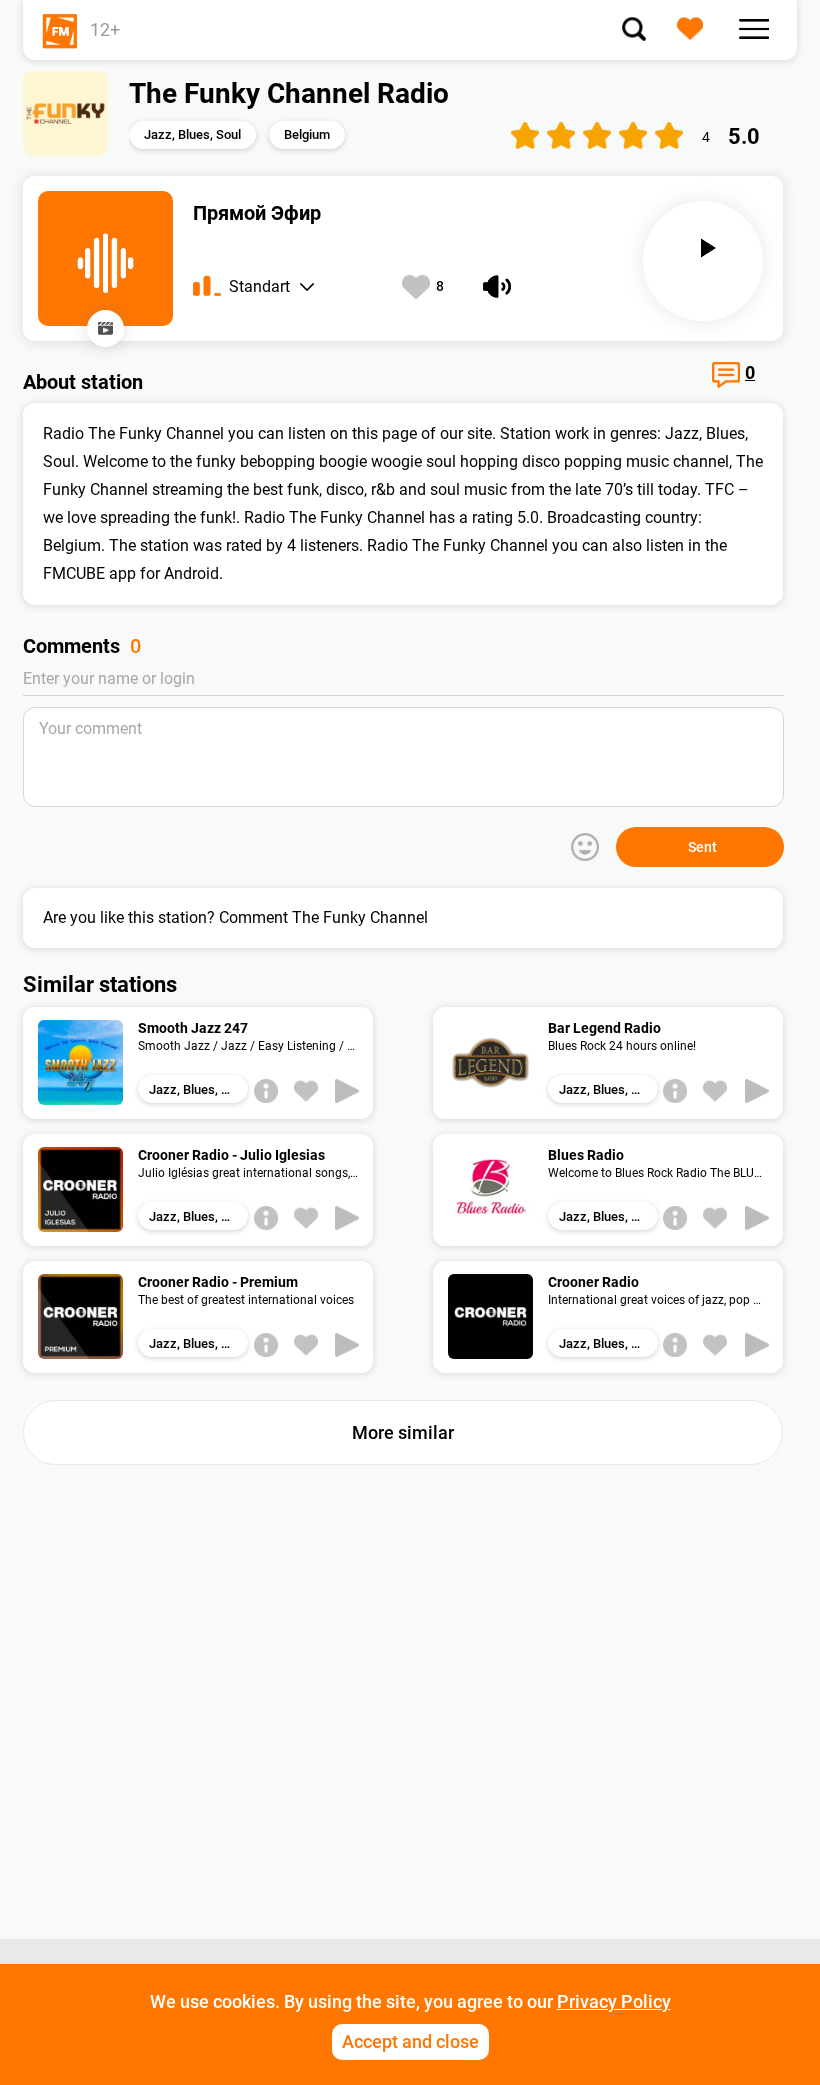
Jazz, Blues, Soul (192, 134)
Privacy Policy (614, 2001)
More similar (403, 1432)
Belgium (307, 134)
